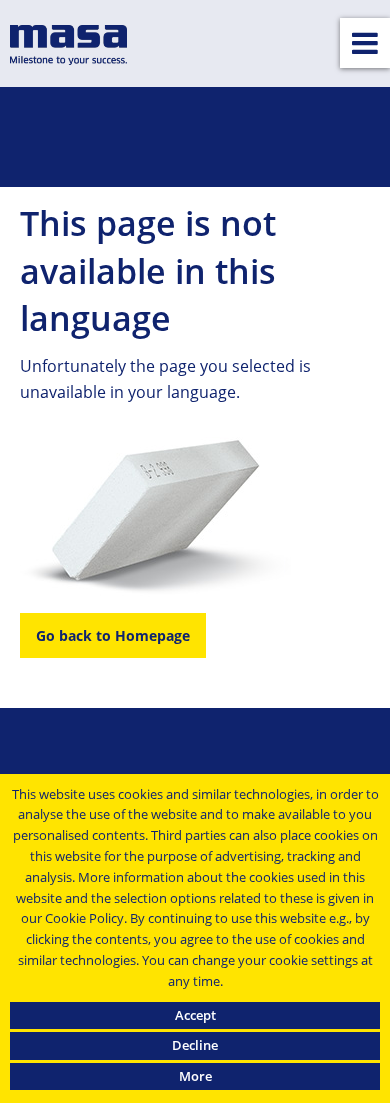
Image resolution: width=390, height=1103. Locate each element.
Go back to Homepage (113, 635)
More (195, 1076)
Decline (195, 1045)
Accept (195, 1015)
